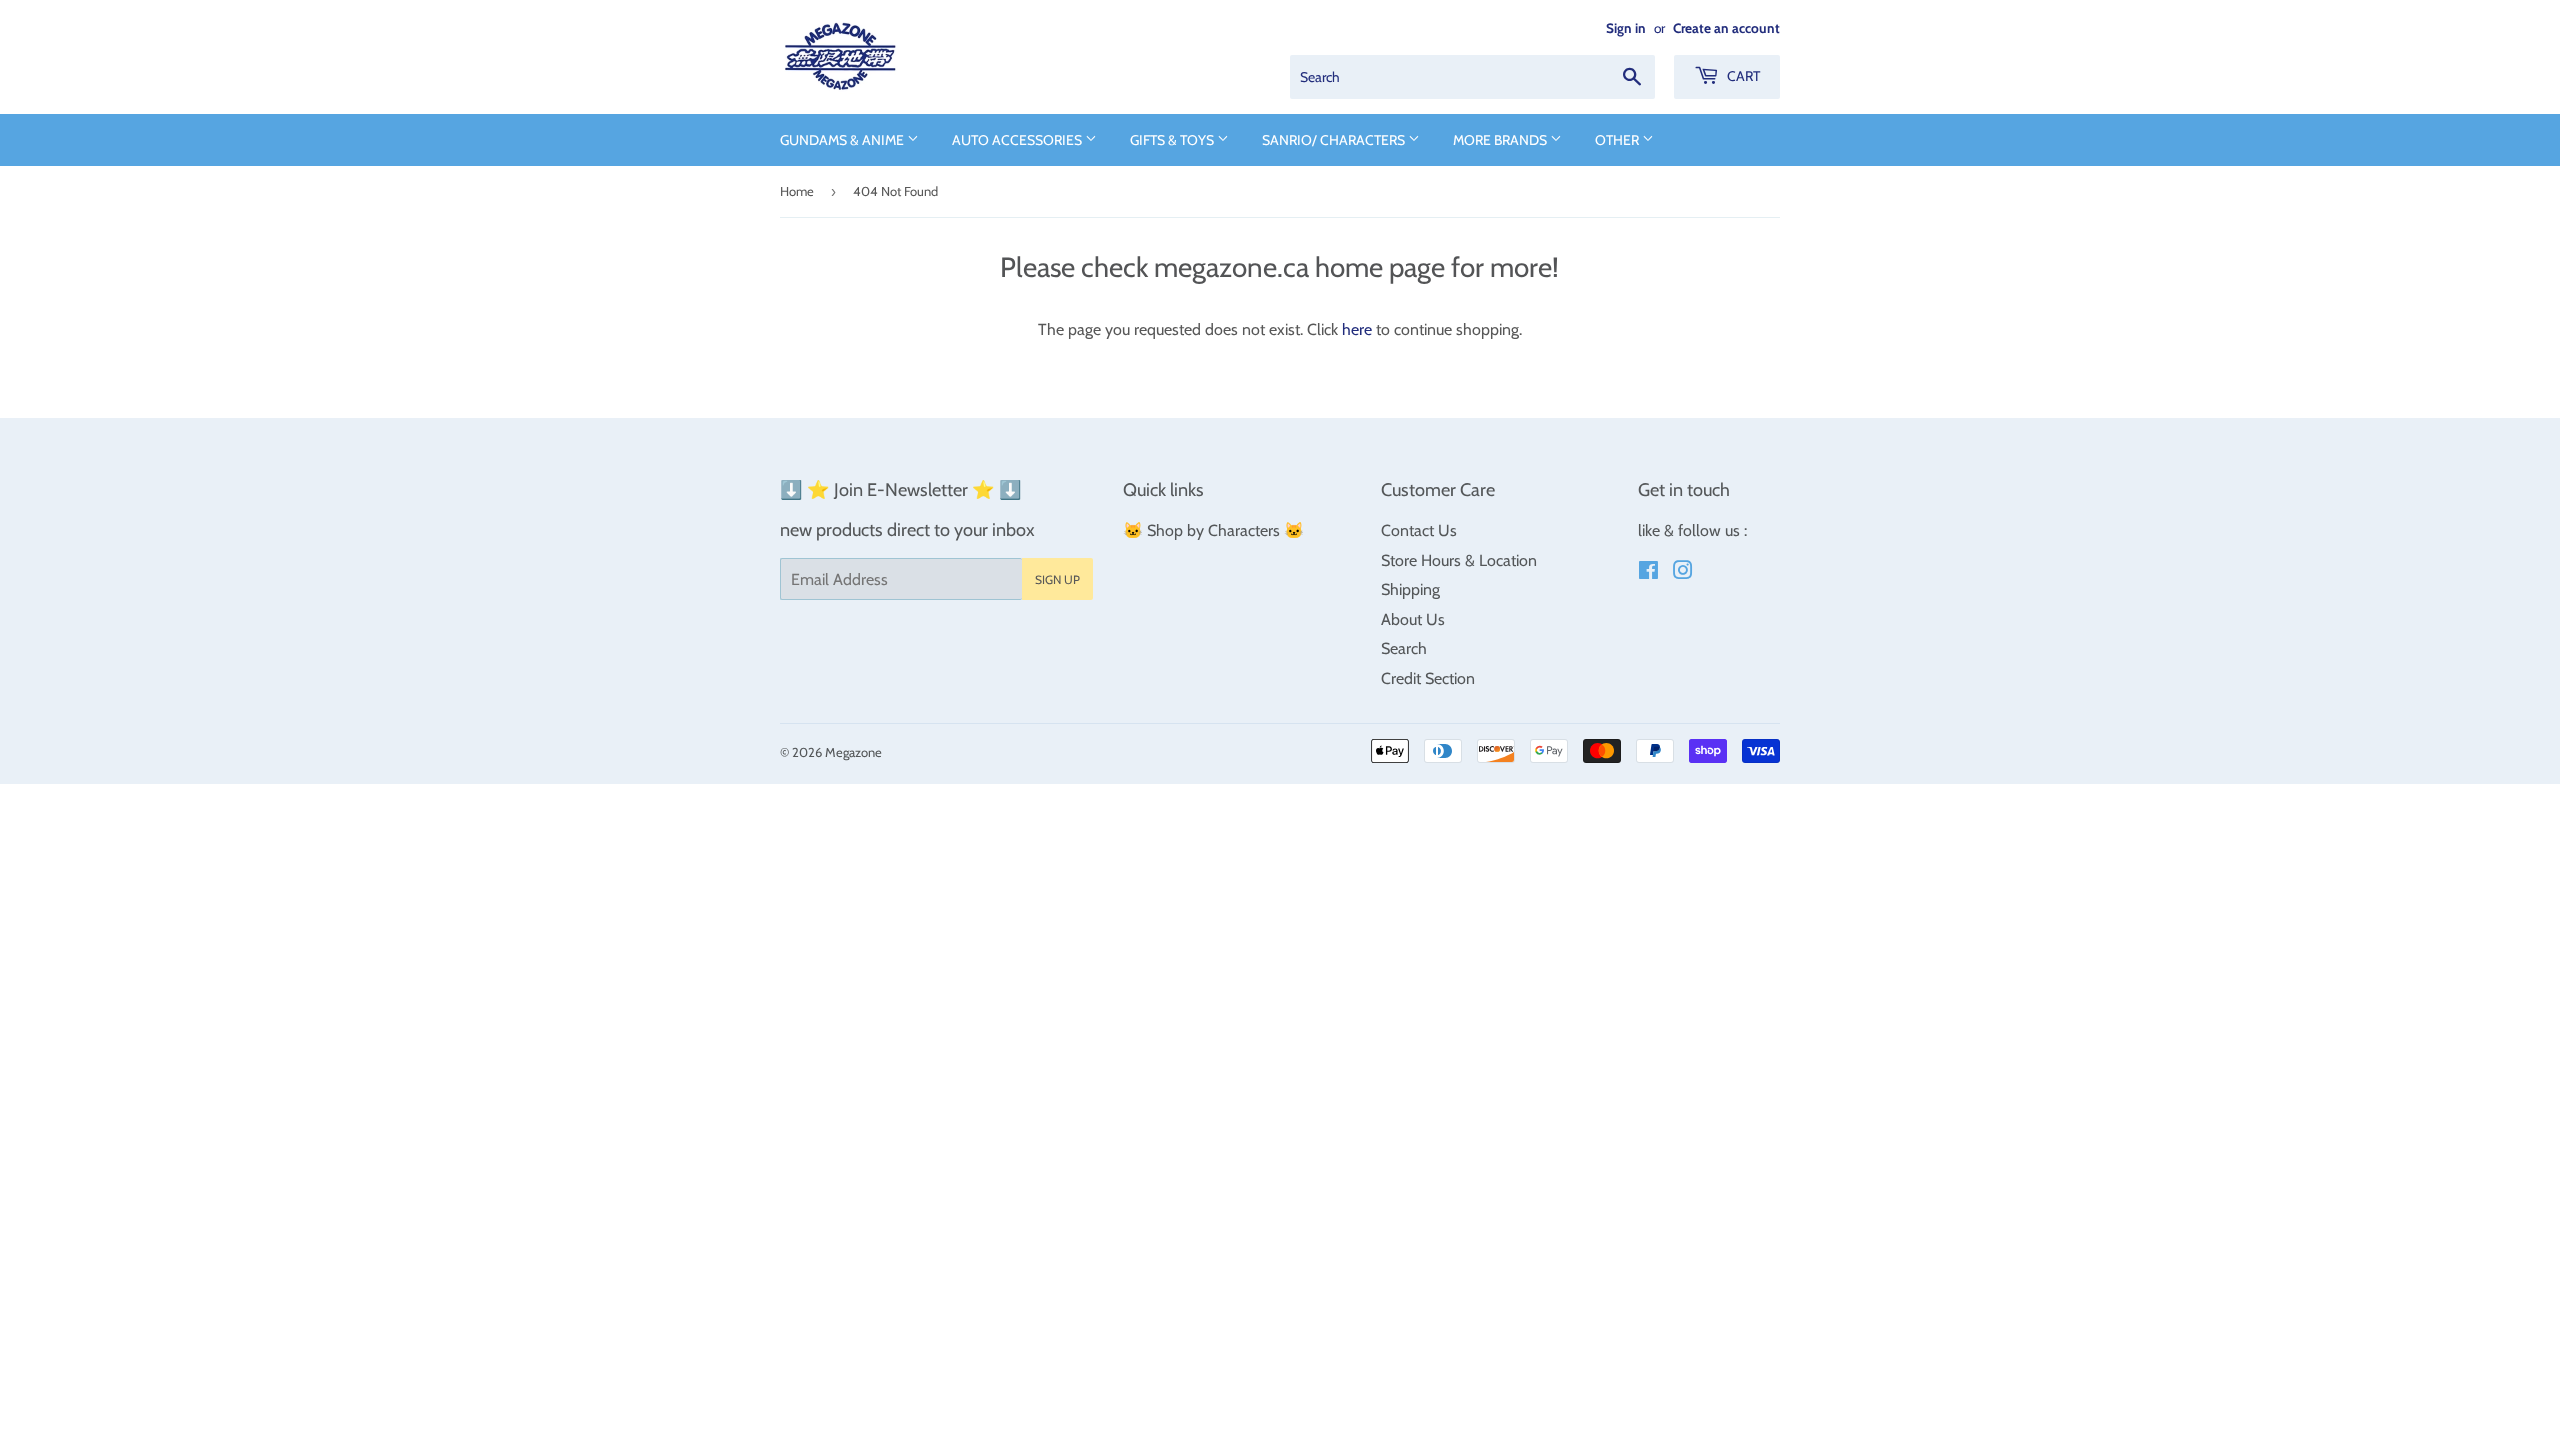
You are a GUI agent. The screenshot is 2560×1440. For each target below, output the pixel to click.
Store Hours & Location (1459, 560)
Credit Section (1428, 678)
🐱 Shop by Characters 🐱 (1213, 530)
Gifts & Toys (1173, 140)
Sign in (1626, 28)
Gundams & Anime (843, 140)
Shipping (1410, 589)
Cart (1742, 76)
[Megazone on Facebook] (1648, 572)
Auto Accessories (1018, 140)
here (1357, 329)
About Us (1413, 619)
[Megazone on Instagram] (1683, 572)
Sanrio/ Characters (1335, 140)
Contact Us (1419, 530)
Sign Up (1057, 579)
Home (797, 191)
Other (1618, 140)
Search (1404, 648)
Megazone (853, 752)
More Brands (1501, 140)
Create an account (1726, 28)
